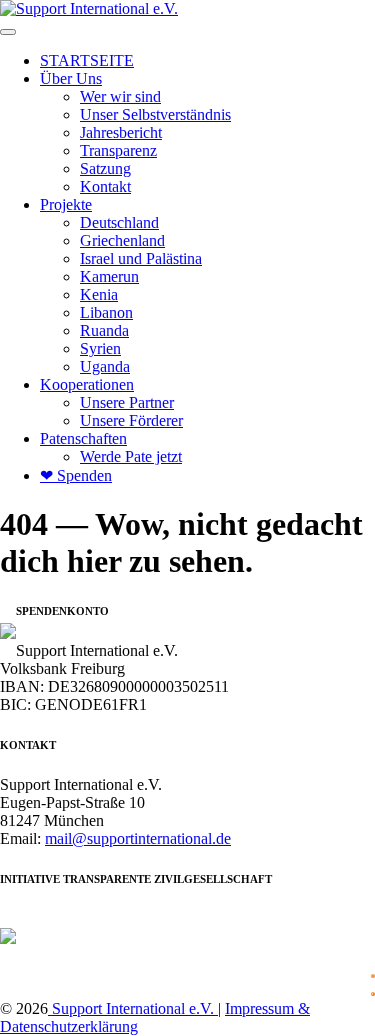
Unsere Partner (127, 402)
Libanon (106, 312)
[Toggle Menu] (8, 32)
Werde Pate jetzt (131, 456)
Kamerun (109, 276)
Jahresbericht (121, 132)
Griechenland (122, 240)
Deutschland (119, 222)
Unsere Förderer (131, 420)
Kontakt (105, 186)
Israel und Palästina (141, 258)
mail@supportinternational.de (138, 838)
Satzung (105, 168)
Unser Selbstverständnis (155, 114)
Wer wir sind (120, 96)
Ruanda (104, 330)
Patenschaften (83, 438)
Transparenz (118, 150)
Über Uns (71, 78)
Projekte (66, 204)
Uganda (105, 366)
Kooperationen (87, 384)
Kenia (99, 294)
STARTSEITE (87, 60)
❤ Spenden (76, 475)
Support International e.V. (133, 1008)
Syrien (100, 348)
